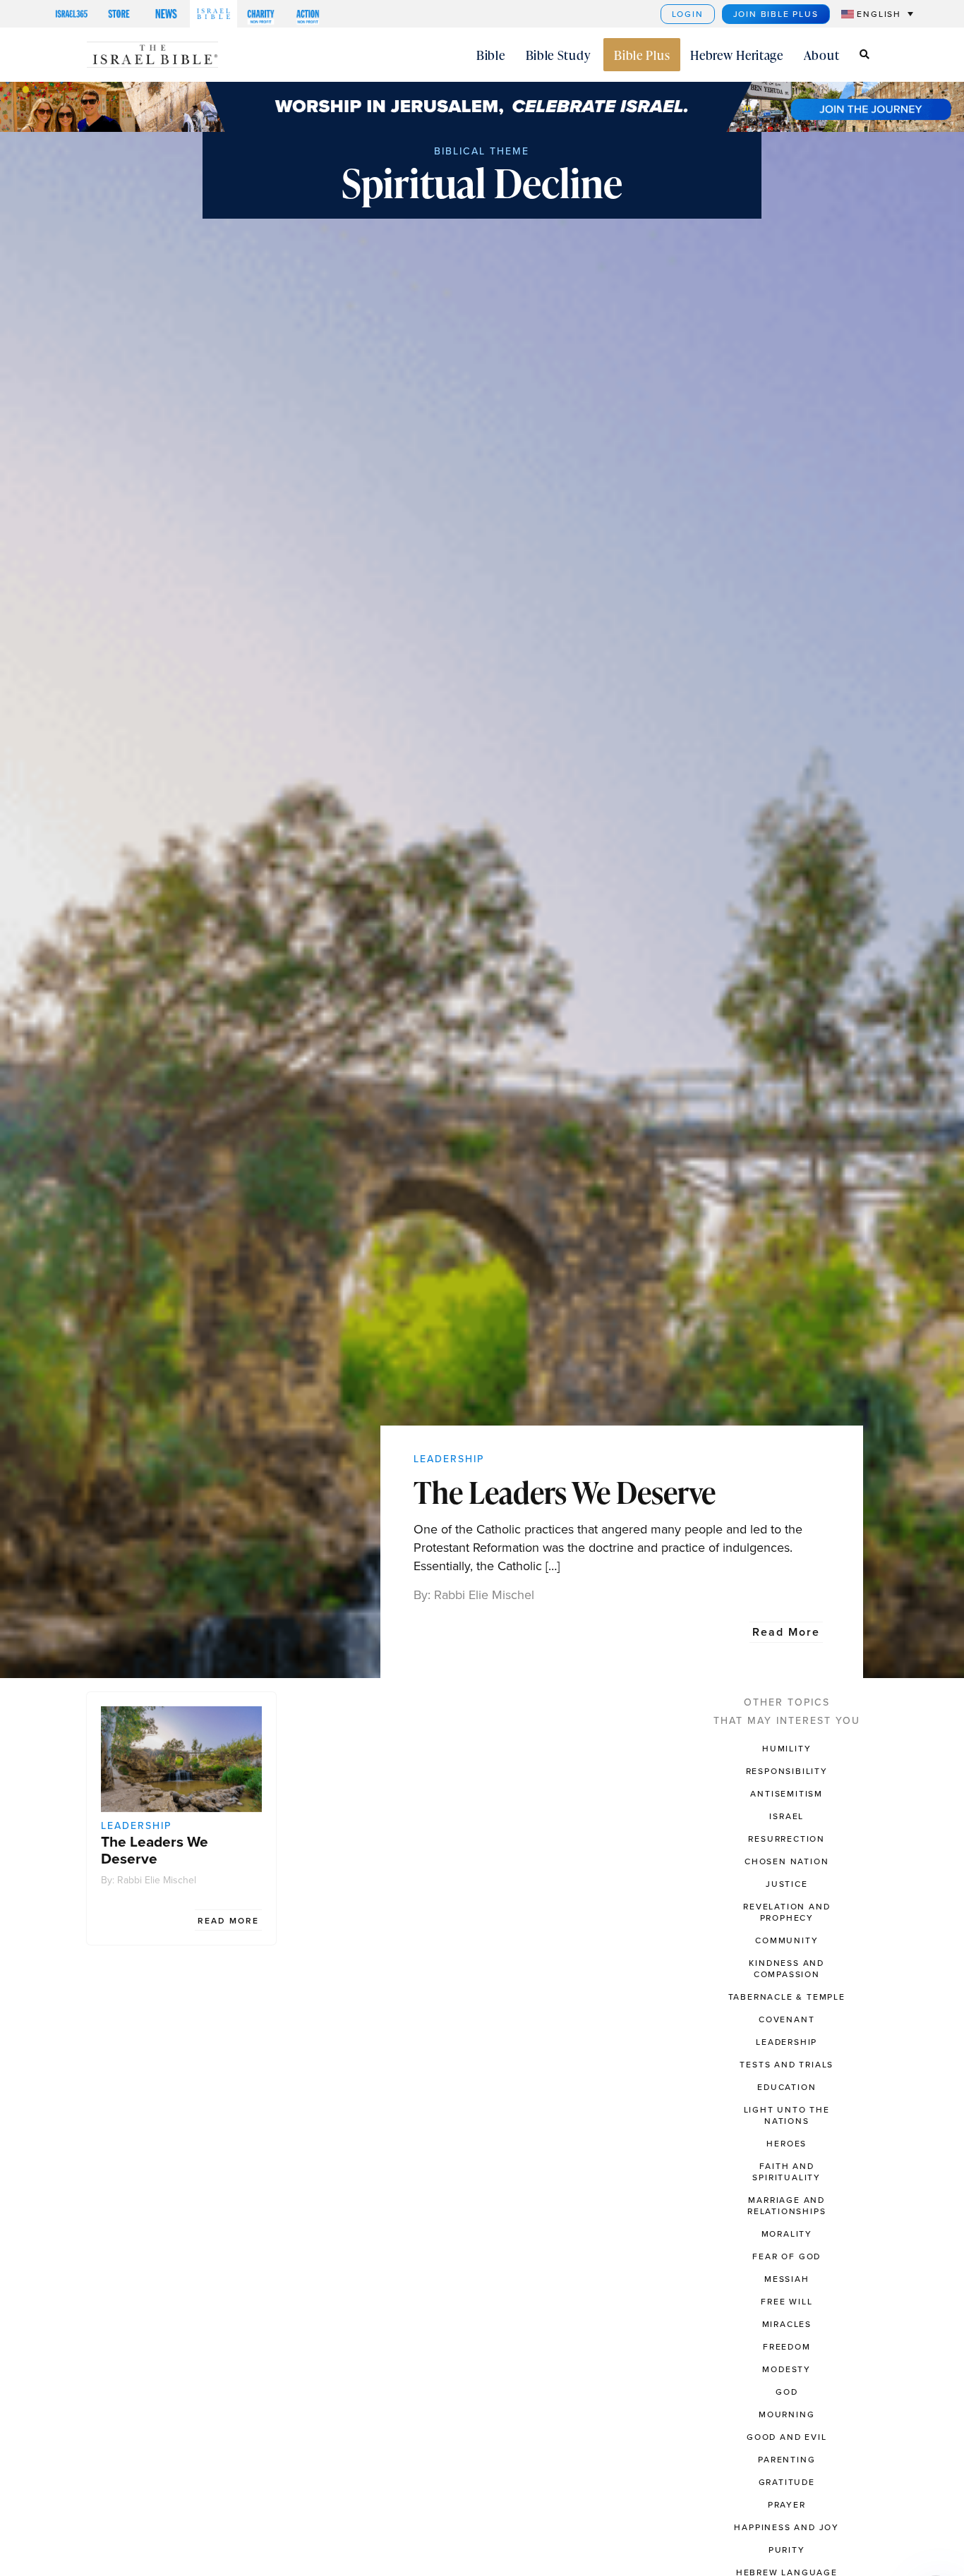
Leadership (449, 1459)
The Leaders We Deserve (565, 1492)
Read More (786, 1632)
